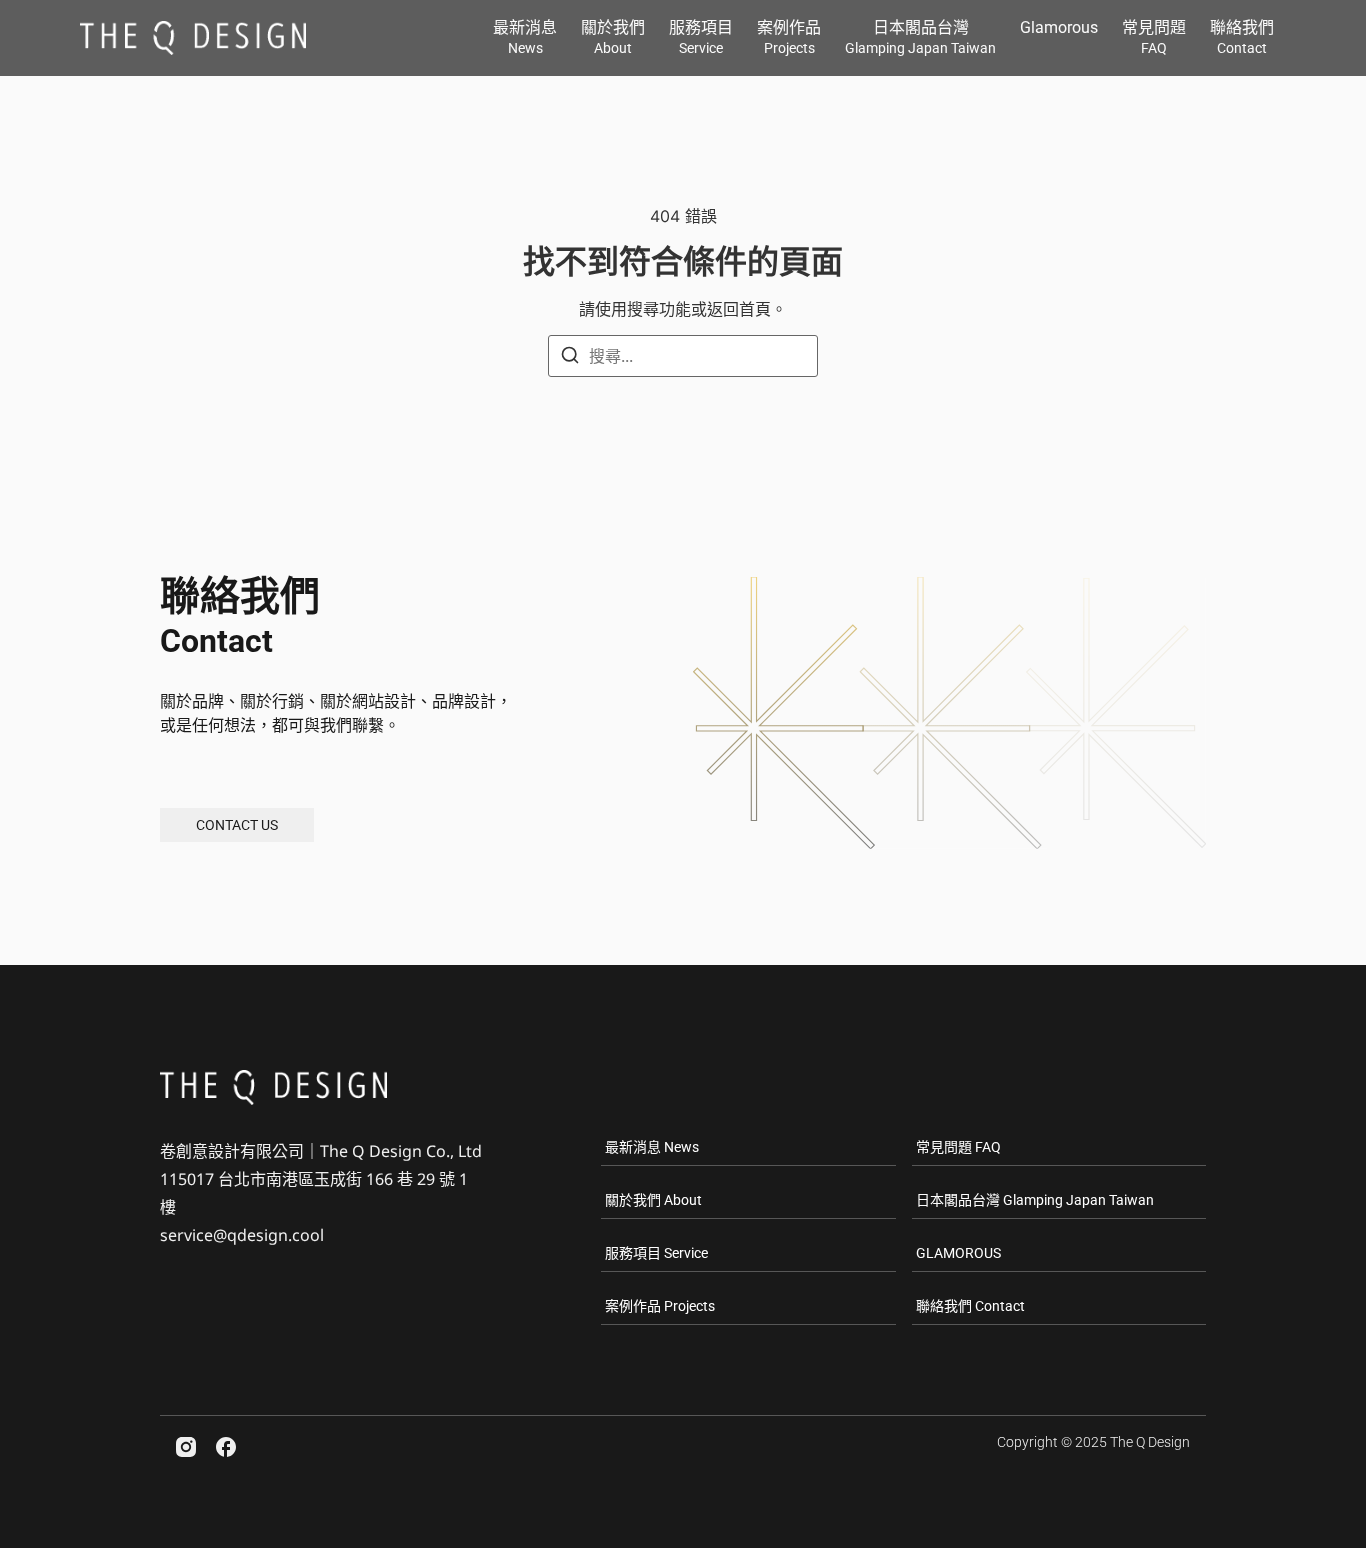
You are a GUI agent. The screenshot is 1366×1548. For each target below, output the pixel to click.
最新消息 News (652, 1147)
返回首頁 (739, 309)
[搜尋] (570, 358)
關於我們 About (653, 1200)
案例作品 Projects (660, 1306)
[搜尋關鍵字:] (683, 356)
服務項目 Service (656, 1253)
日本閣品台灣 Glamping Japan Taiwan (1035, 1200)
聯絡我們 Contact (970, 1306)
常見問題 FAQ (958, 1147)
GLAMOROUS (958, 1253)
